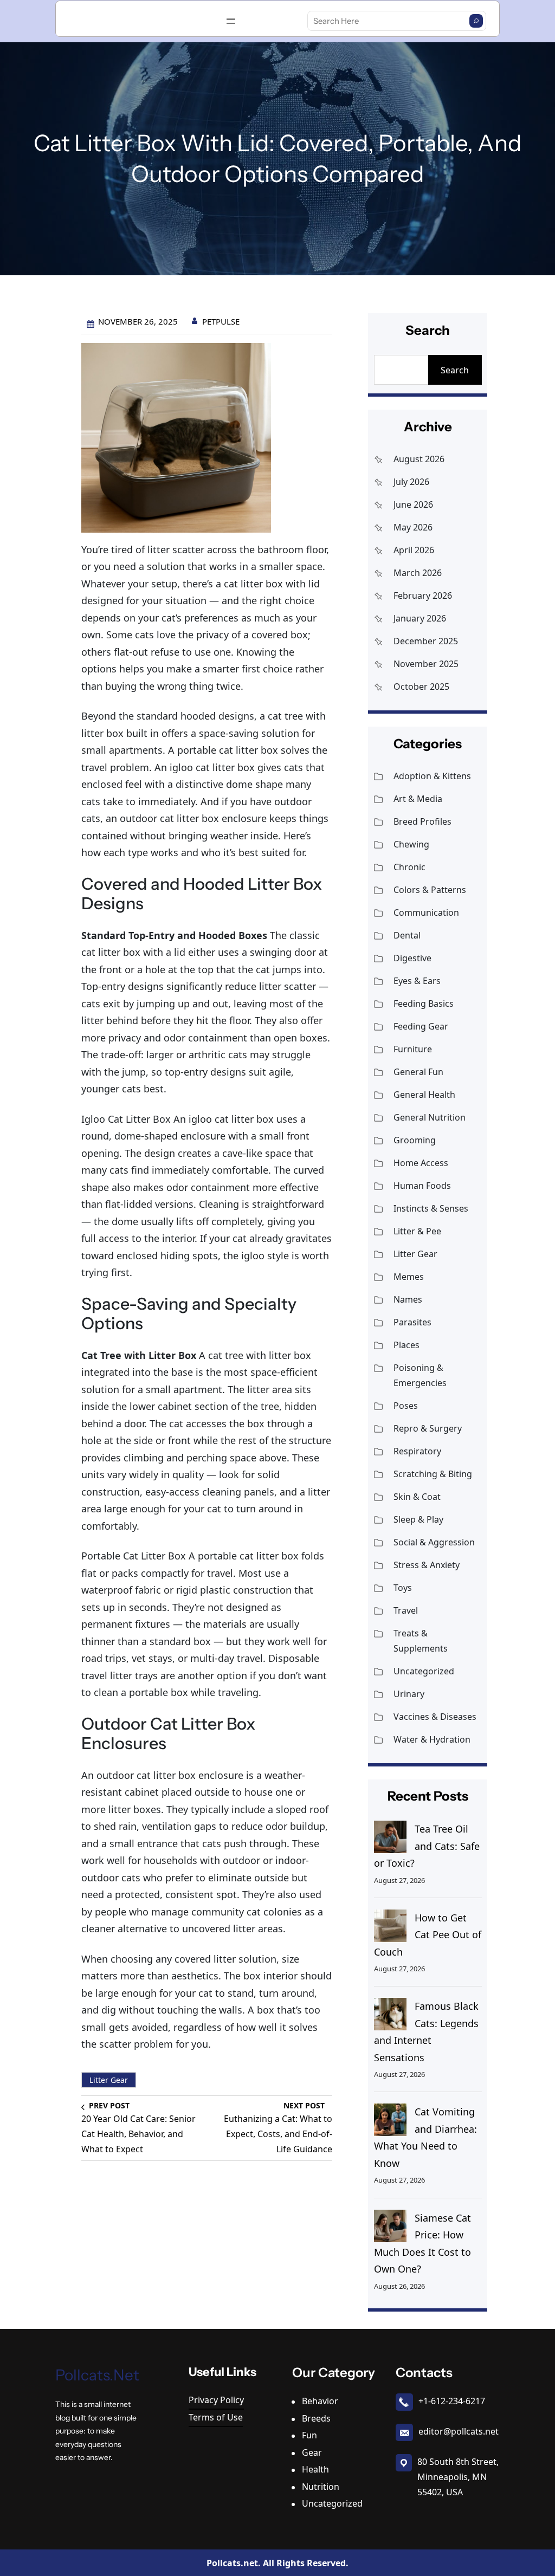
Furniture (413, 1049)
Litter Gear (109, 2080)
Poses (406, 1406)
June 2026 (413, 504)
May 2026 (413, 527)
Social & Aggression (434, 1542)
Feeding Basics (424, 1004)
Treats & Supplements (421, 1641)
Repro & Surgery (428, 1428)
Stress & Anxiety (427, 1565)
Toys (403, 1588)
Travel (406, 1610)
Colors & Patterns (430, 890)
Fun (309, 2435)
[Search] (476, 21)
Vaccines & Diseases (435, 1717)
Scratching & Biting (433, 1474)
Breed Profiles (422, 821)
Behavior (320, 2401)
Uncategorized (424, 1671)
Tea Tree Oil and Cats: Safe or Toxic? (427, 1846)
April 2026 (414, 550)
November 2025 (426, 664)
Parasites (412, 1322)
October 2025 (421, 687)
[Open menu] (231, 21)
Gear (312, 2452)
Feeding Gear (421, 1026)
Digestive (412, 958)
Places (406, 1345)
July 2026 (411, 482)
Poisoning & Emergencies (420, 1375)
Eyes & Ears (417, 981)
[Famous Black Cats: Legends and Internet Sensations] (390, 2014)
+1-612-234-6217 (452, 2401)
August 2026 (419, 459)
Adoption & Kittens (432, 776)
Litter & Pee (417, 1231)
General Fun (418, 1072)
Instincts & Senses (431, 1208)
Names (408, 1299)
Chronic (409, 867)
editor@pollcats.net (459, 2431)
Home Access (421, 1163)
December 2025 (426, 641)
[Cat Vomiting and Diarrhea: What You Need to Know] (390, 2120)
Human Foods (422, 1186)
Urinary (409, 1694)
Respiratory (417, 1451)
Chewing (411, 844)
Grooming (415, 1140)
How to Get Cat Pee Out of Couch (428, 1935)
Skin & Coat (417, 1497)
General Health (424, 1095)
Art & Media (418, 799)
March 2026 (418, 573)
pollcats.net (97, 2375)
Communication (426, 912)
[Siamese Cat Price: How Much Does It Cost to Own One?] (390, 2226)
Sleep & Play (418, 1519)
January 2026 (420, 618)
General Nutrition (430, 1117)
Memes (409, 1277)
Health (315, 2469)
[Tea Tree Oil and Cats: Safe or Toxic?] (390, 1837)
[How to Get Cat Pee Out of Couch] (390, 1926)
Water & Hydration (432, 1739)
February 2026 (423, 596)
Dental (407, 935)
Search (455, 370)
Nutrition (321, 2487)
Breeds (316, 2418)
